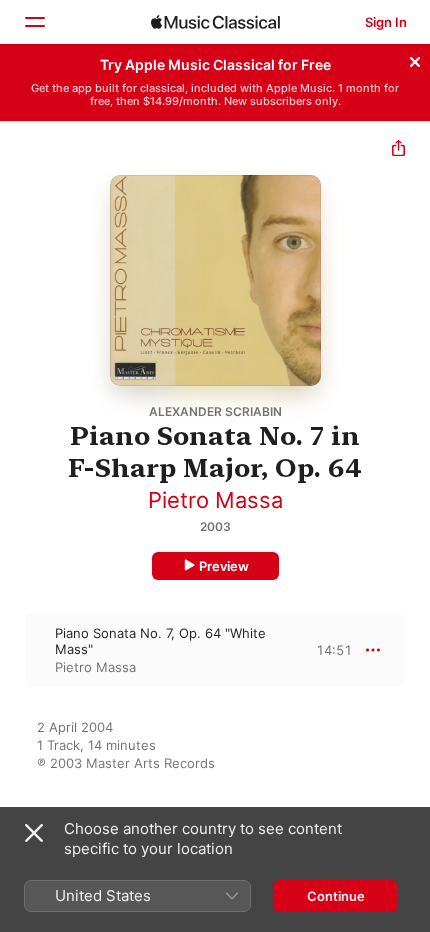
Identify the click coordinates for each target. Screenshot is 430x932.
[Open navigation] (34, 22)
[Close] (415, 59)
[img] (215, 22)
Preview (224, 566)
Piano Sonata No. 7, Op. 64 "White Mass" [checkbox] (160, 641)
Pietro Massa (215, 500)
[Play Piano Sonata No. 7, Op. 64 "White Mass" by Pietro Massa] (13, 650)
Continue (336, 896)
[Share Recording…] (398, 150)
